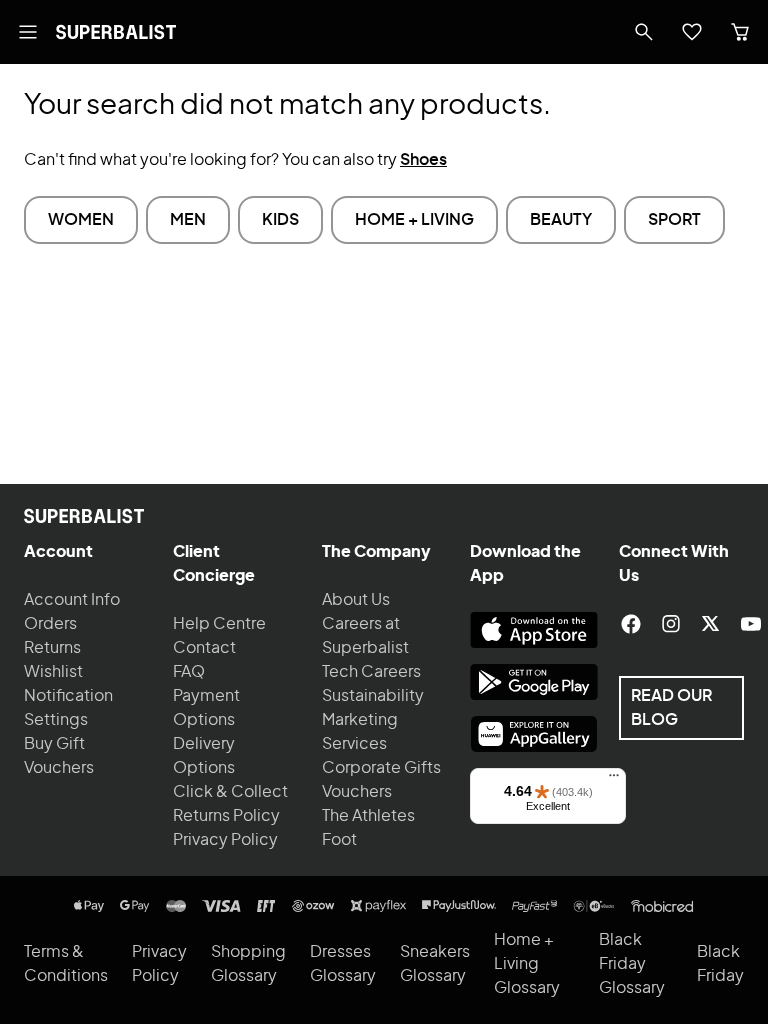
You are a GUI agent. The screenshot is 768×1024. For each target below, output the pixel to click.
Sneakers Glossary (435, 964)
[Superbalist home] (116, 32)
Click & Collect (230, 792)
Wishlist (53, 672)
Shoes (423, 160)
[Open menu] (28, 32)
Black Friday (720, 964)
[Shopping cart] (740, 32)
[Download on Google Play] (534, 682)
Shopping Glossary (248, 964)
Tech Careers (371, 672)
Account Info (72, 600)
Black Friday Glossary (632, 964)
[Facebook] (631, 624)
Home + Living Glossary (527, 964)
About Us (356, 600)
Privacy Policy (225, 840)
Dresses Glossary (343, 964)
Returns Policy (226, 816)
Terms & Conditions (66, 964)
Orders (50, 624)
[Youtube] (751, 624)
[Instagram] (671, 624)
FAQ (189, 672)
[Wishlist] (692, 32)
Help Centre (219, 624)
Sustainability (373, 696)
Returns (52, 648)
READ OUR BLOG (671, 708)
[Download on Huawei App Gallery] (534, 734)
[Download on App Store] (534, 630)
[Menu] (614, 780)
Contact (204, 648)
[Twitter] (711, 624)
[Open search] (644, 32)
